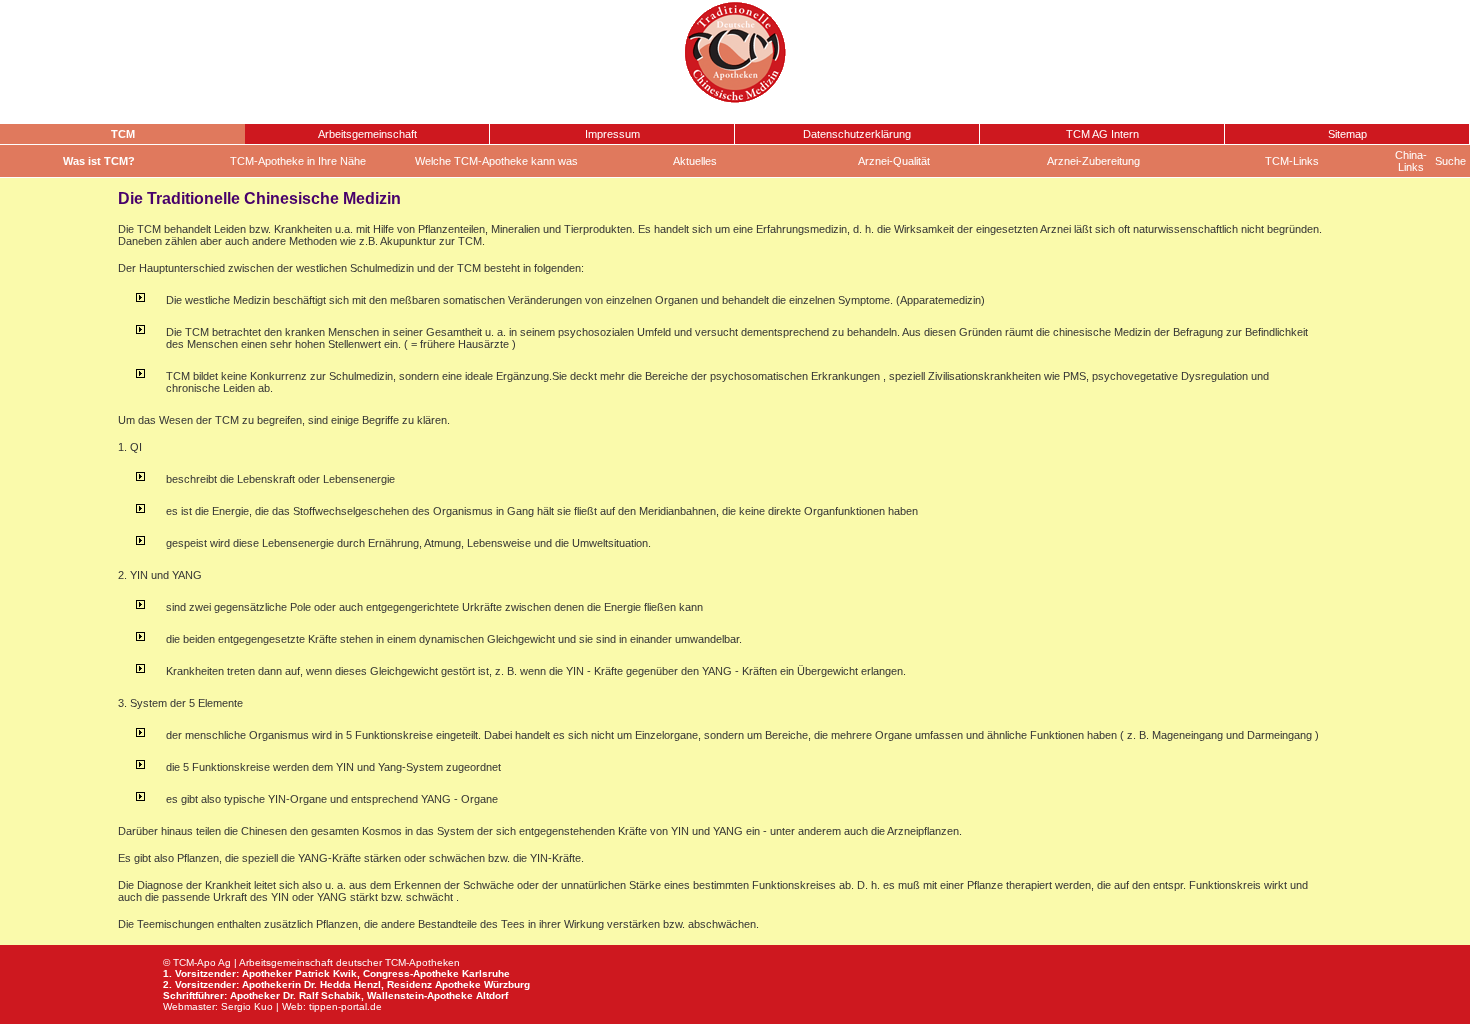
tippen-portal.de (345, 1006)
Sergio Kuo (247, 1006)
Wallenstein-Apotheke (420, 995)
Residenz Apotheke (434, 984)
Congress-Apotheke (411, 973)
